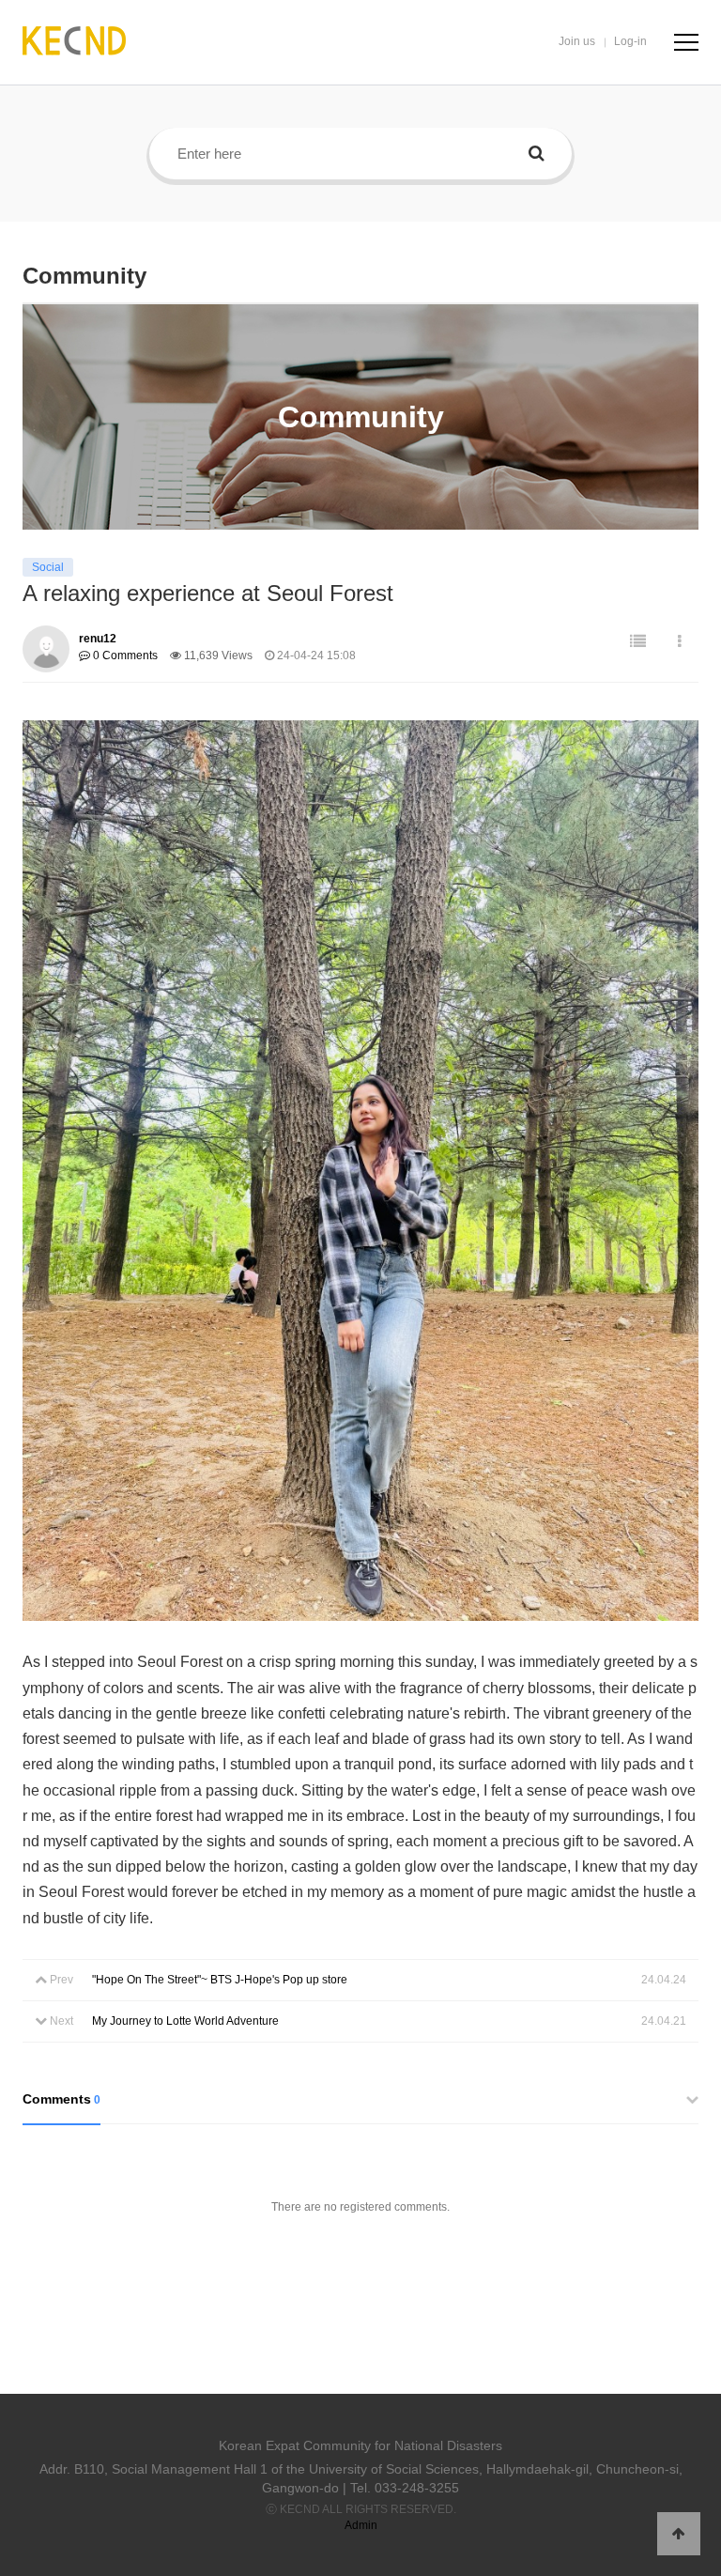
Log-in (630, 41)
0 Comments (124, 656)
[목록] (638, 642)
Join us (577, 41)
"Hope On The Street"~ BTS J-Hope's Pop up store (220, 1980)
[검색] (537, 154)
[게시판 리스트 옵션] (680, 642)
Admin (361, 2525)
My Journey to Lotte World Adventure (185, 2021)
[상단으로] (679, 2534)
